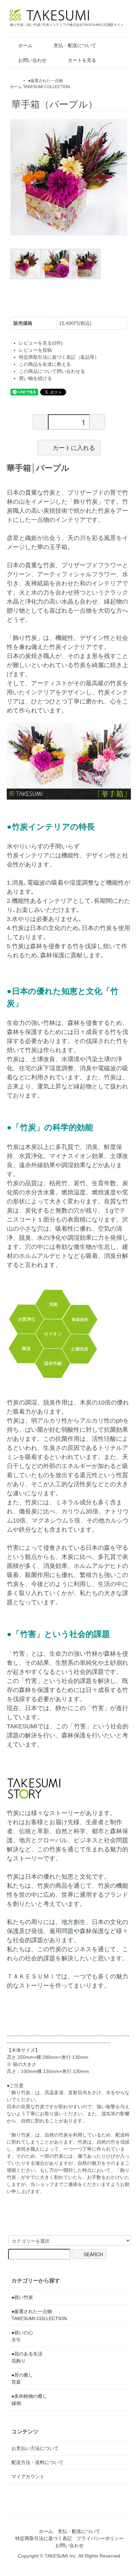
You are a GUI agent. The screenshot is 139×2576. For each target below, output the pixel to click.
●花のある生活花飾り (27, 2357)
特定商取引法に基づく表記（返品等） (59, 357)
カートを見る (82, 60)
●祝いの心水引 (22, 2336)
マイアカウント (28, 2476)
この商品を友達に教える (45, 364)
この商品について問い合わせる (52, 371)
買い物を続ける (35, 378)
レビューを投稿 (35, 350)
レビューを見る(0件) (41, 343)
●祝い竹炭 (22, 2297)
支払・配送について (75, 45)
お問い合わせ (32, 60)
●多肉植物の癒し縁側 (29, 2400)
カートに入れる (74, 447)
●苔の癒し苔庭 (22, 2378)
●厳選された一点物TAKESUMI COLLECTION (39, 2315)
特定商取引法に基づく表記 (44, 2538)
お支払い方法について (35, 2448)
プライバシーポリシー (100, 2538)
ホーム (25, 45)
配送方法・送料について (37, 2462)
